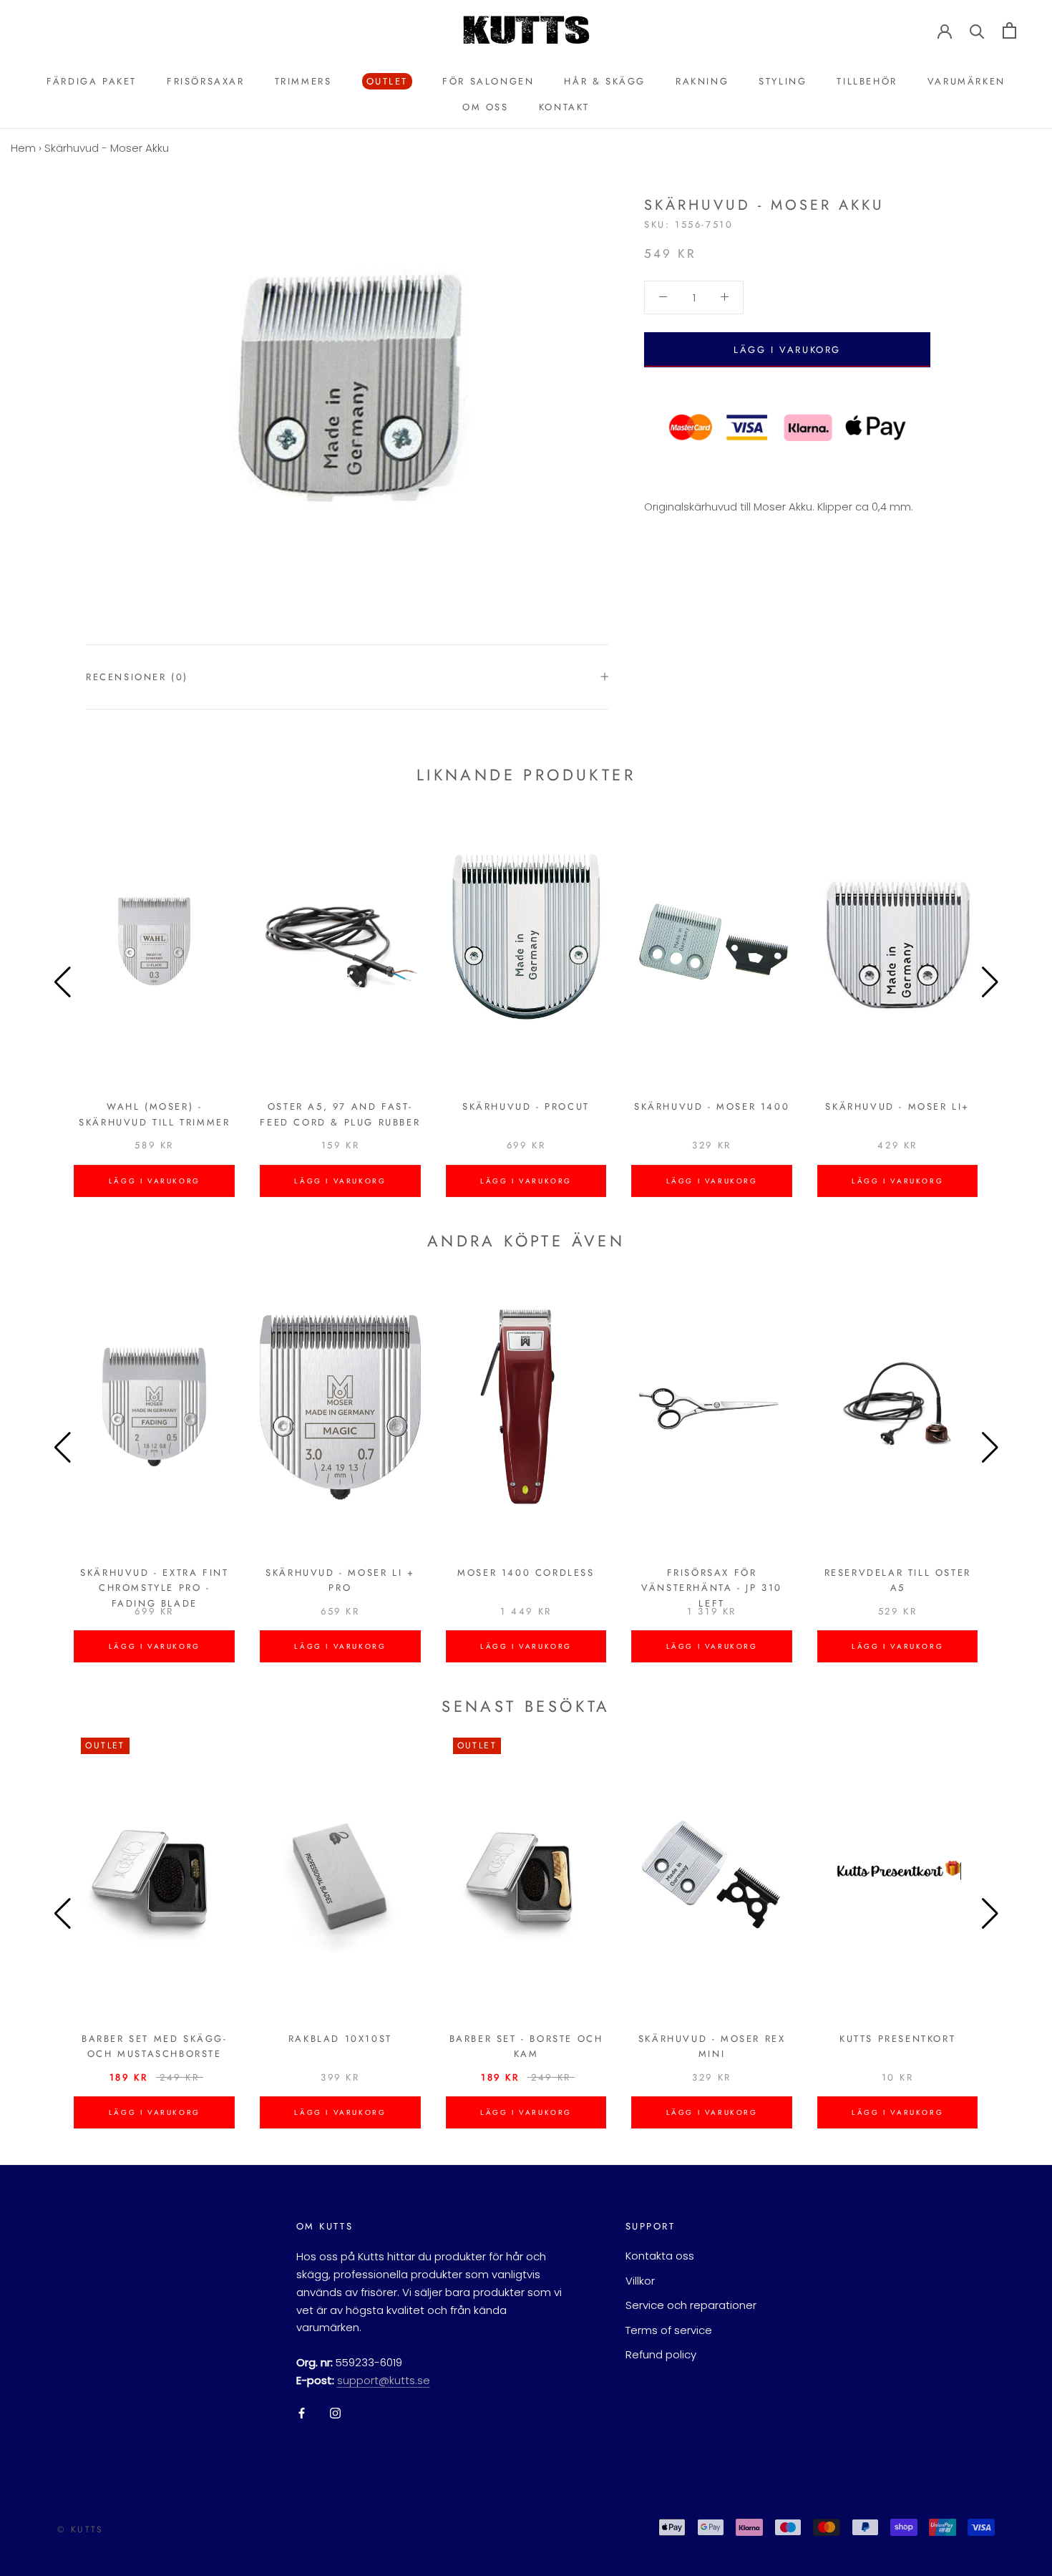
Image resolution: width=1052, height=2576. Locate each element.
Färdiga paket (92, 81)
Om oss (486, 107)
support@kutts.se (384, 2380)
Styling (783, 81)
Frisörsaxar (206, 81)
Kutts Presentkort (897, 2039)
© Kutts (81, 2529)
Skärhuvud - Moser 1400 (712, 1107)
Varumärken (966, 81)
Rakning (702, 81)
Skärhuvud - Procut (526, 1107)
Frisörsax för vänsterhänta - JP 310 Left (712, 1588)
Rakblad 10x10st (340, 2039)
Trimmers (303, 81)
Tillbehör (867, 81)
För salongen (488, 81)
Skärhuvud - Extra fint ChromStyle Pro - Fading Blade (154, 1588)
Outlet (385, 82)
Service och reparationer (691, 2305)
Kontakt (564, 107)
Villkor (640, 2281)
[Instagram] (335, 2413)
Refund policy (661, 2354)
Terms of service (669, 2330)
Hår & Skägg (605, 81)
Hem (23, 148)
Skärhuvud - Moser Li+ (897, 1107)
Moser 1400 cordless (526, 1573)
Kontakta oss (660, 2256)
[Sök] (977, 30)
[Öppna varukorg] (1009, 30)
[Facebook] (302, 2413)
